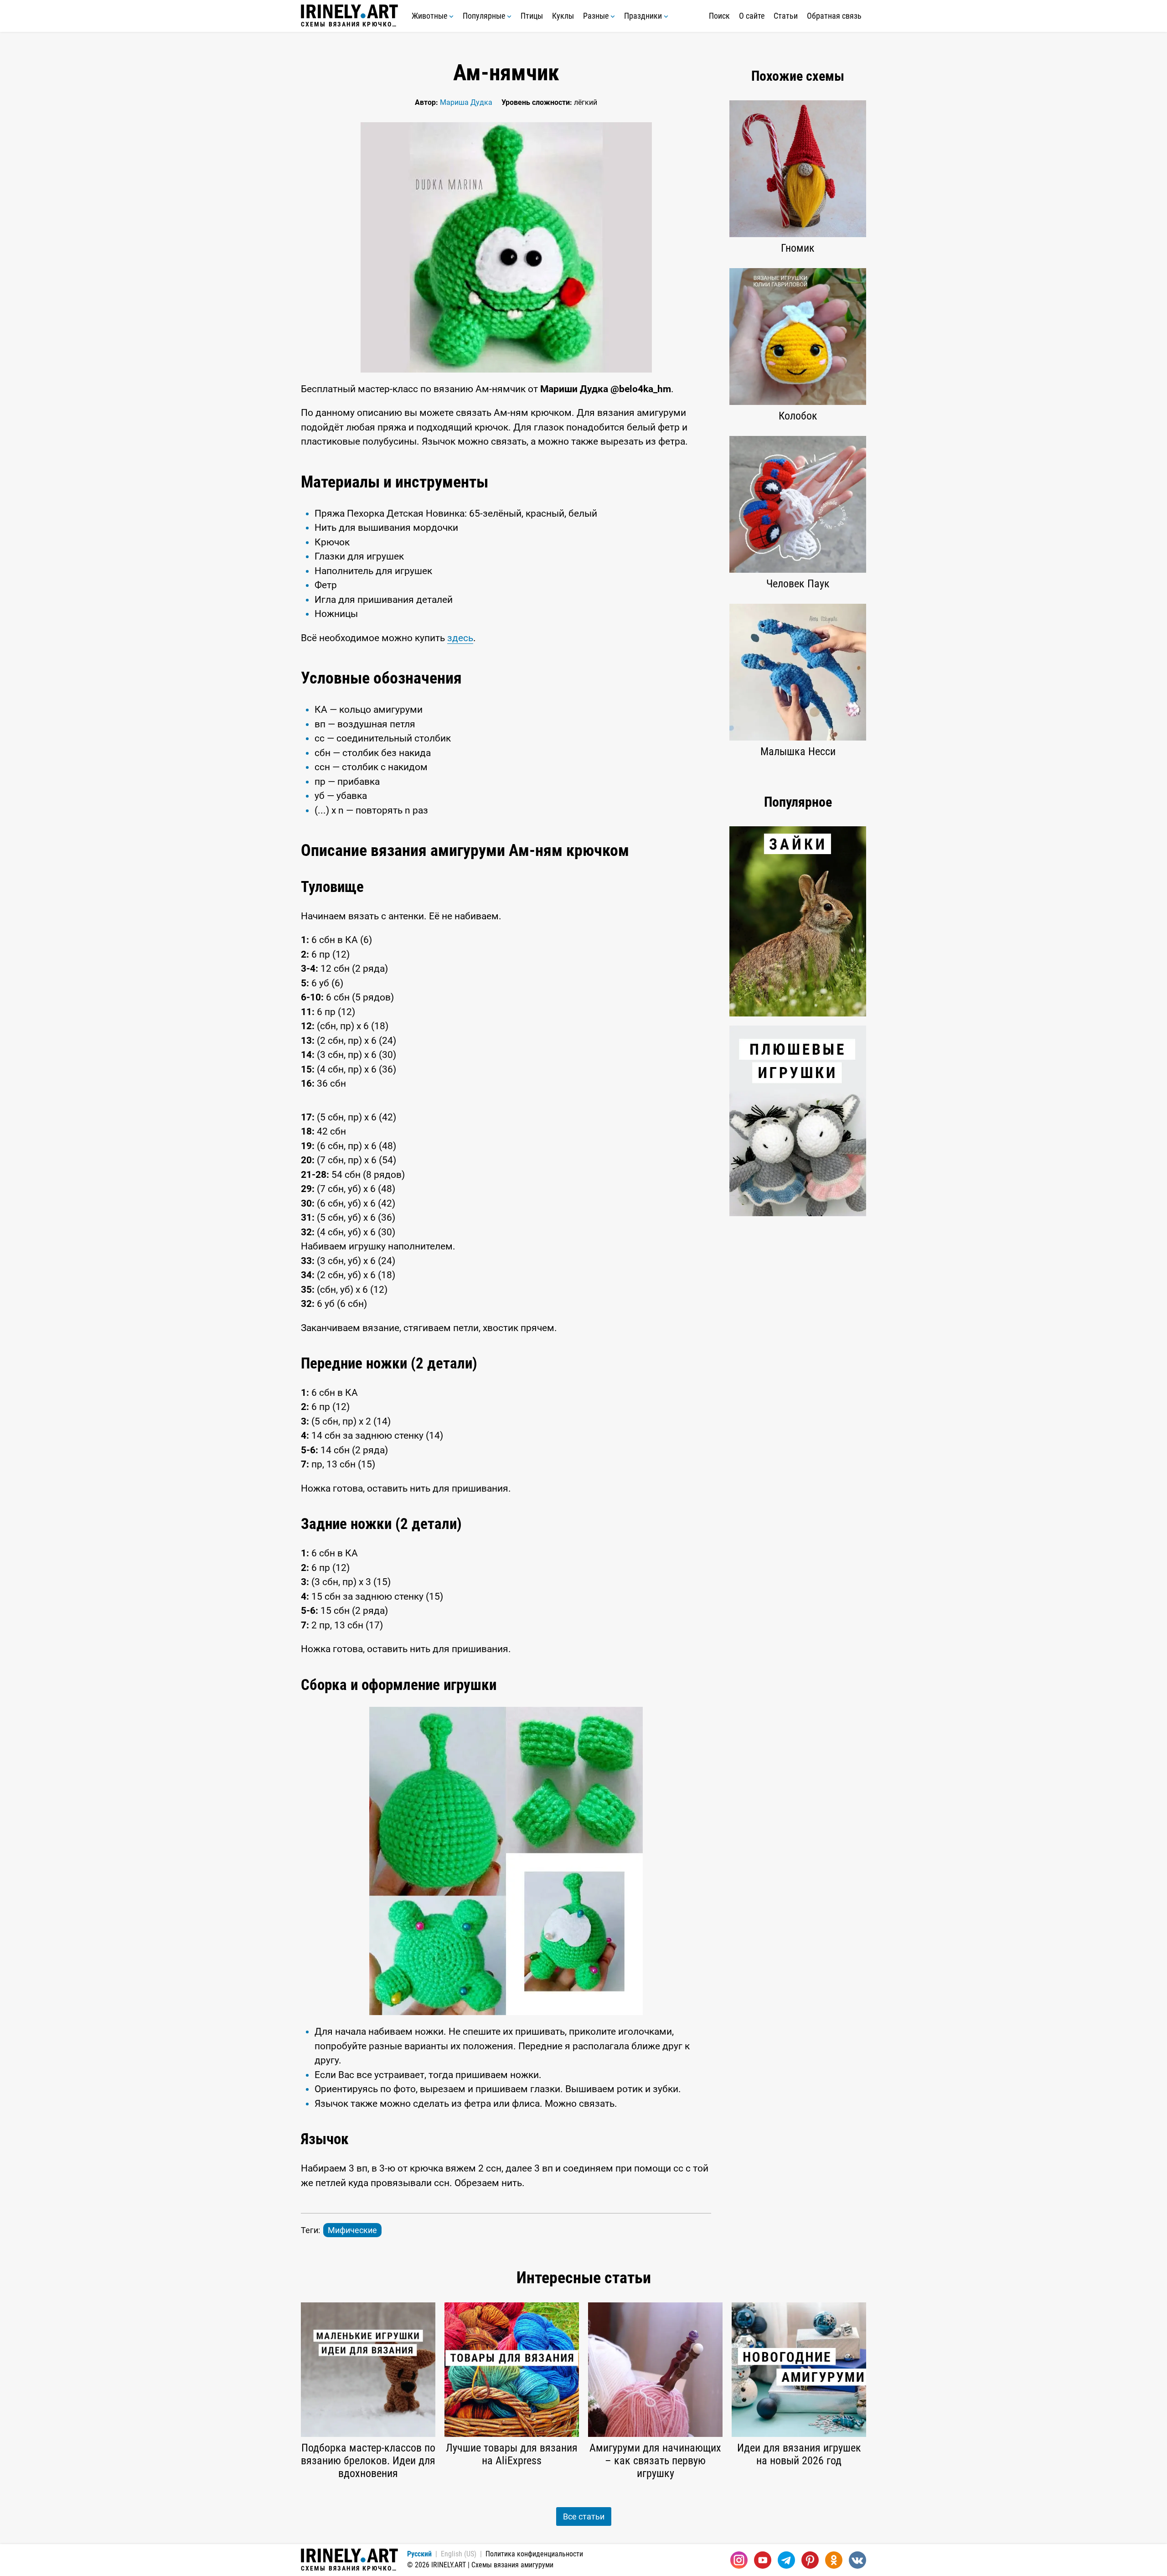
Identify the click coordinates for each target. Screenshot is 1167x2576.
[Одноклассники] (834, 2560)
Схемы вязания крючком (349, 24)
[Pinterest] (810, 2560)
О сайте (752, 16)
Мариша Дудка (466, 102)
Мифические (352, 2230)
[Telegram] (786, 2560)
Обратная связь (834, 16)
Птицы (532, 16)
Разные (597, 16)
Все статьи (584, 2516)
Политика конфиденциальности (534, 2554)
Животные (430, 16)
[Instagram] (739, 2560)
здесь (460, 638)
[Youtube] (763, 2560)
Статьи (786, 16)
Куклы (563, 16)
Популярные (485, 16)
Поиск (719, 16)
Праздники (644, 16)
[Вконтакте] (857, 2560)
